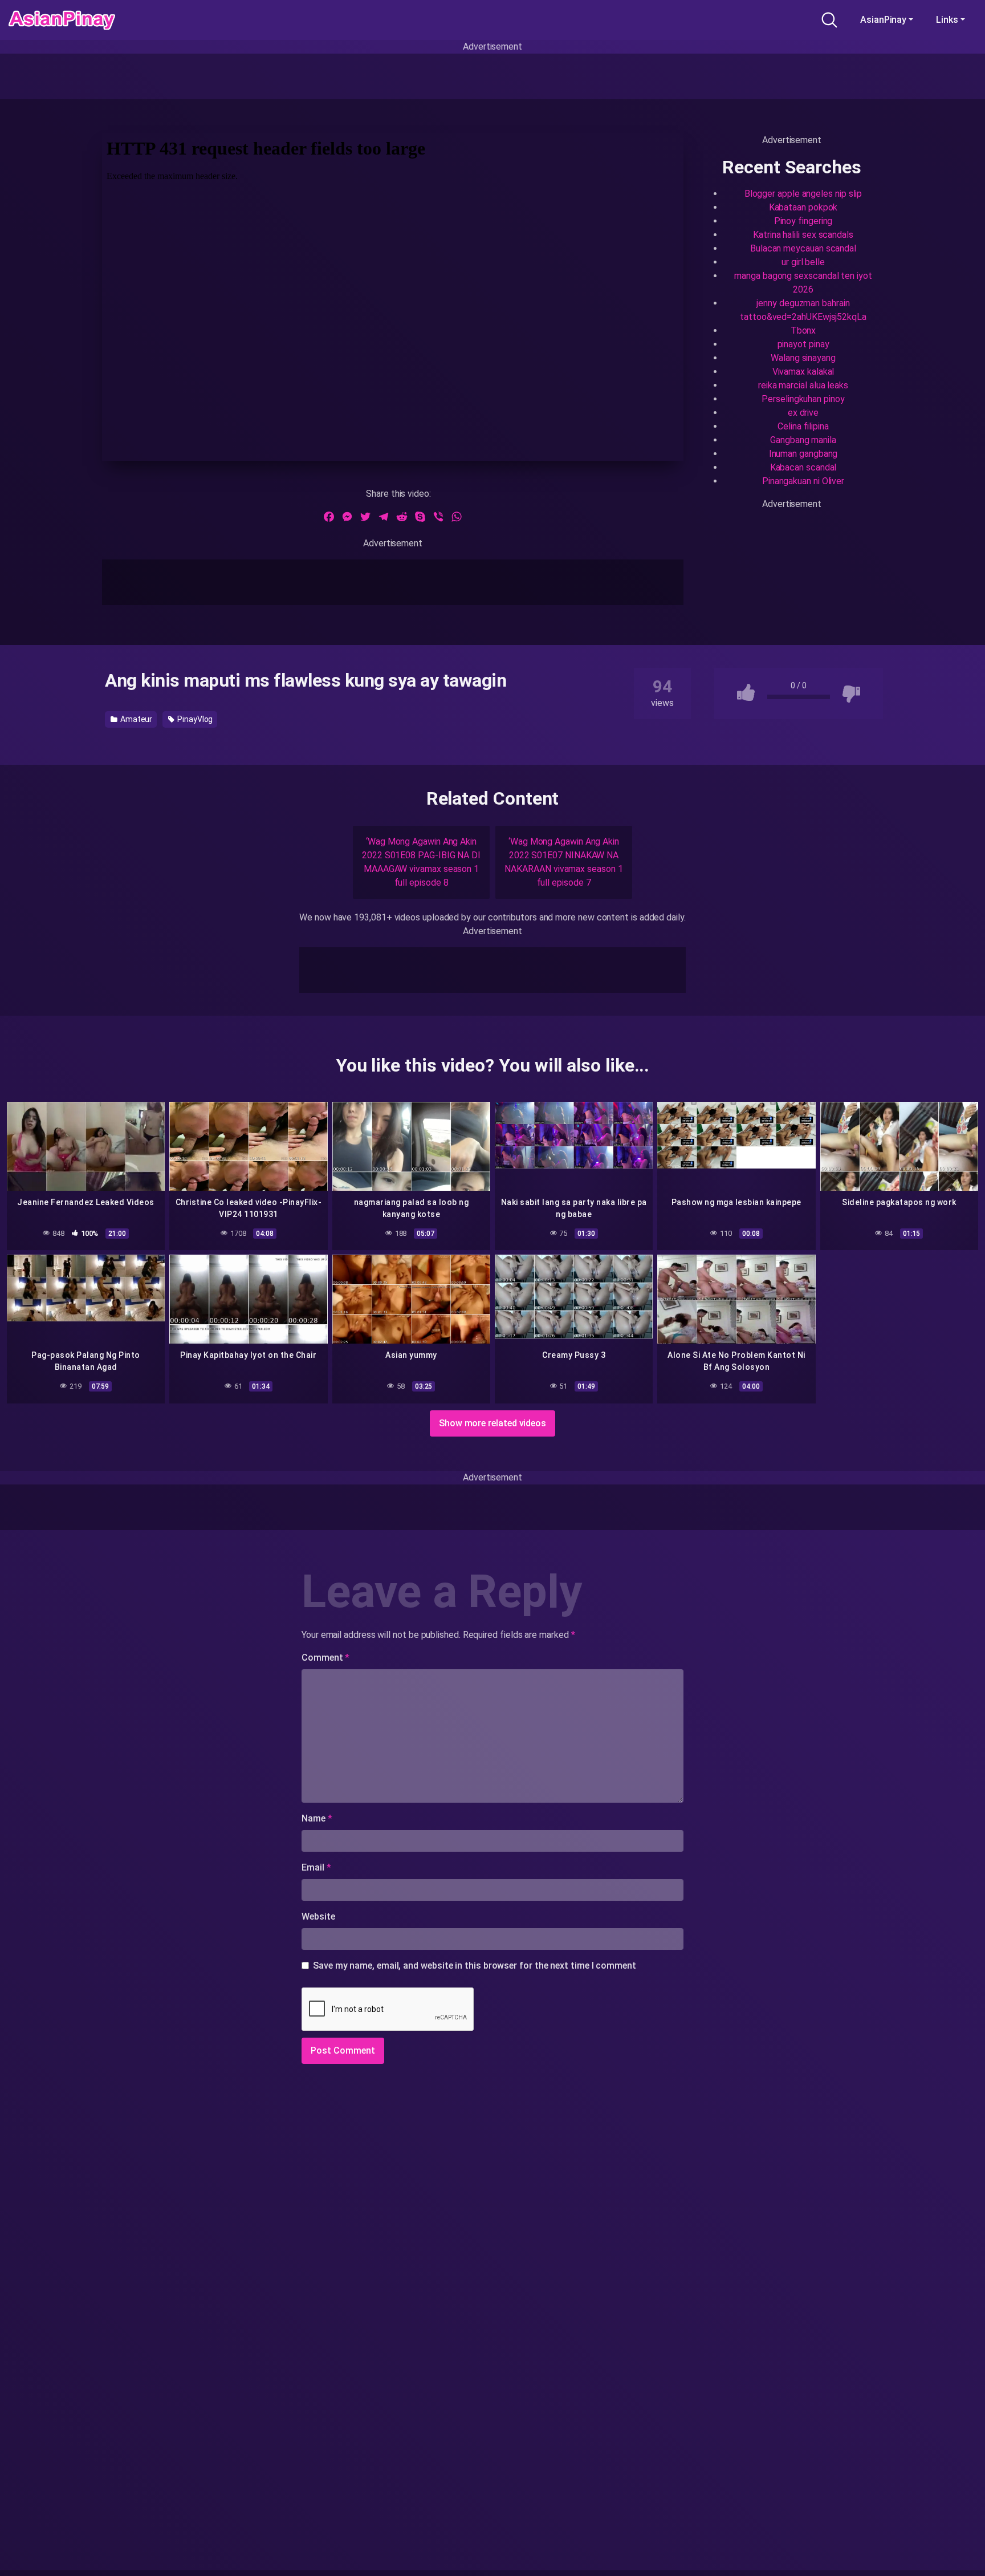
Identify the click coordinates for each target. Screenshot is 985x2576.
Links (947, 20)
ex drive (803, 413)
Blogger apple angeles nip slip (803, 194)
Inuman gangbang (803, 454)
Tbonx (803, 330)
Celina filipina (803, 426)
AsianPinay (883, 20)
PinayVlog (194, 719)
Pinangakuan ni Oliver (803, 481)
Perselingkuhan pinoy (803, 399)
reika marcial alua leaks (803, 385)
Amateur (135, 719)
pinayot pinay (803, 344)
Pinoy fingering (803, 221)
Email (316, 1867)
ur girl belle (803, 262)
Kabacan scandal (803, 467)
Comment (325, 1658)
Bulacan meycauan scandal (803, 248)
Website (318, 1916)
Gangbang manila (803, 440)
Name (317, 1818)
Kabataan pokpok (803, 207)
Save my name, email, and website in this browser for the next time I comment (475, 1966)
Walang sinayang (803, 358)
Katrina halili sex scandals (803, 235)
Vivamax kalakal (803, 372)
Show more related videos (492, 1423)
